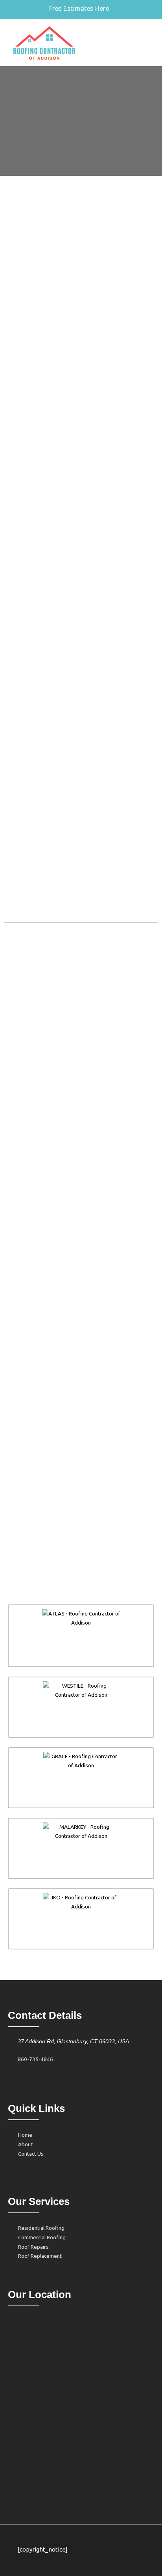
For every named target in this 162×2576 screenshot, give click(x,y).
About (25, 2144)
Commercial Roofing (42, 2237)
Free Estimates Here (79, 8)
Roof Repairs (33, 2247)
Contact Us (31, 2154)
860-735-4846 (35, 2059)
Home (25, 2135)
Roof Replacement (40, 2256)
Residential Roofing (41, 2228)
